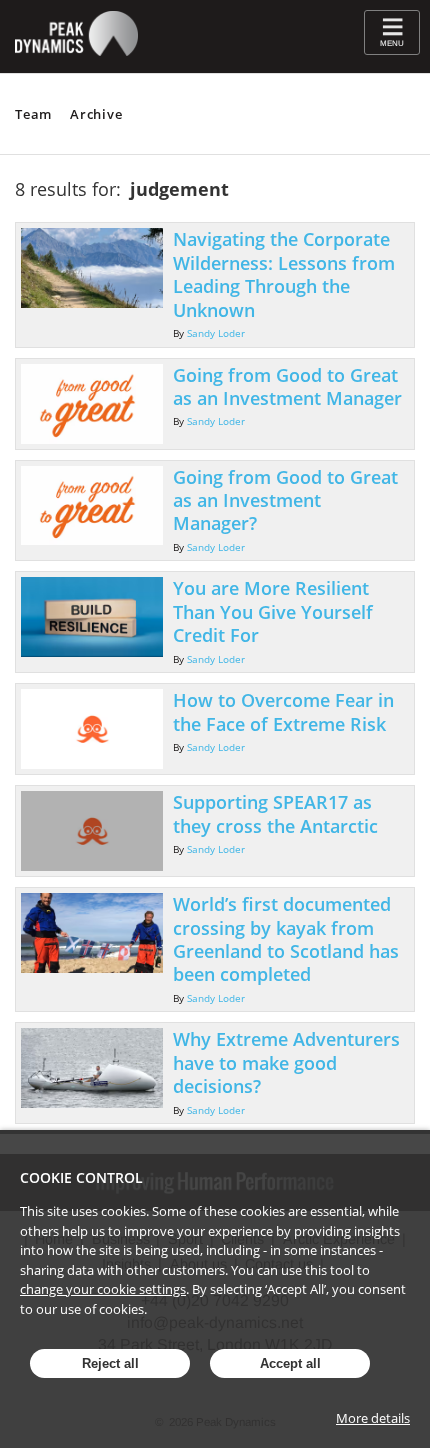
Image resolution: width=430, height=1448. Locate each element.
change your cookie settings (103, 1289)
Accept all (290, 1363)
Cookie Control (81, 1177)
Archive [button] (96, 114)
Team (33, 114)
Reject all (110, 1363)
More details (373, 1418)
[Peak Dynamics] (76, 61)
